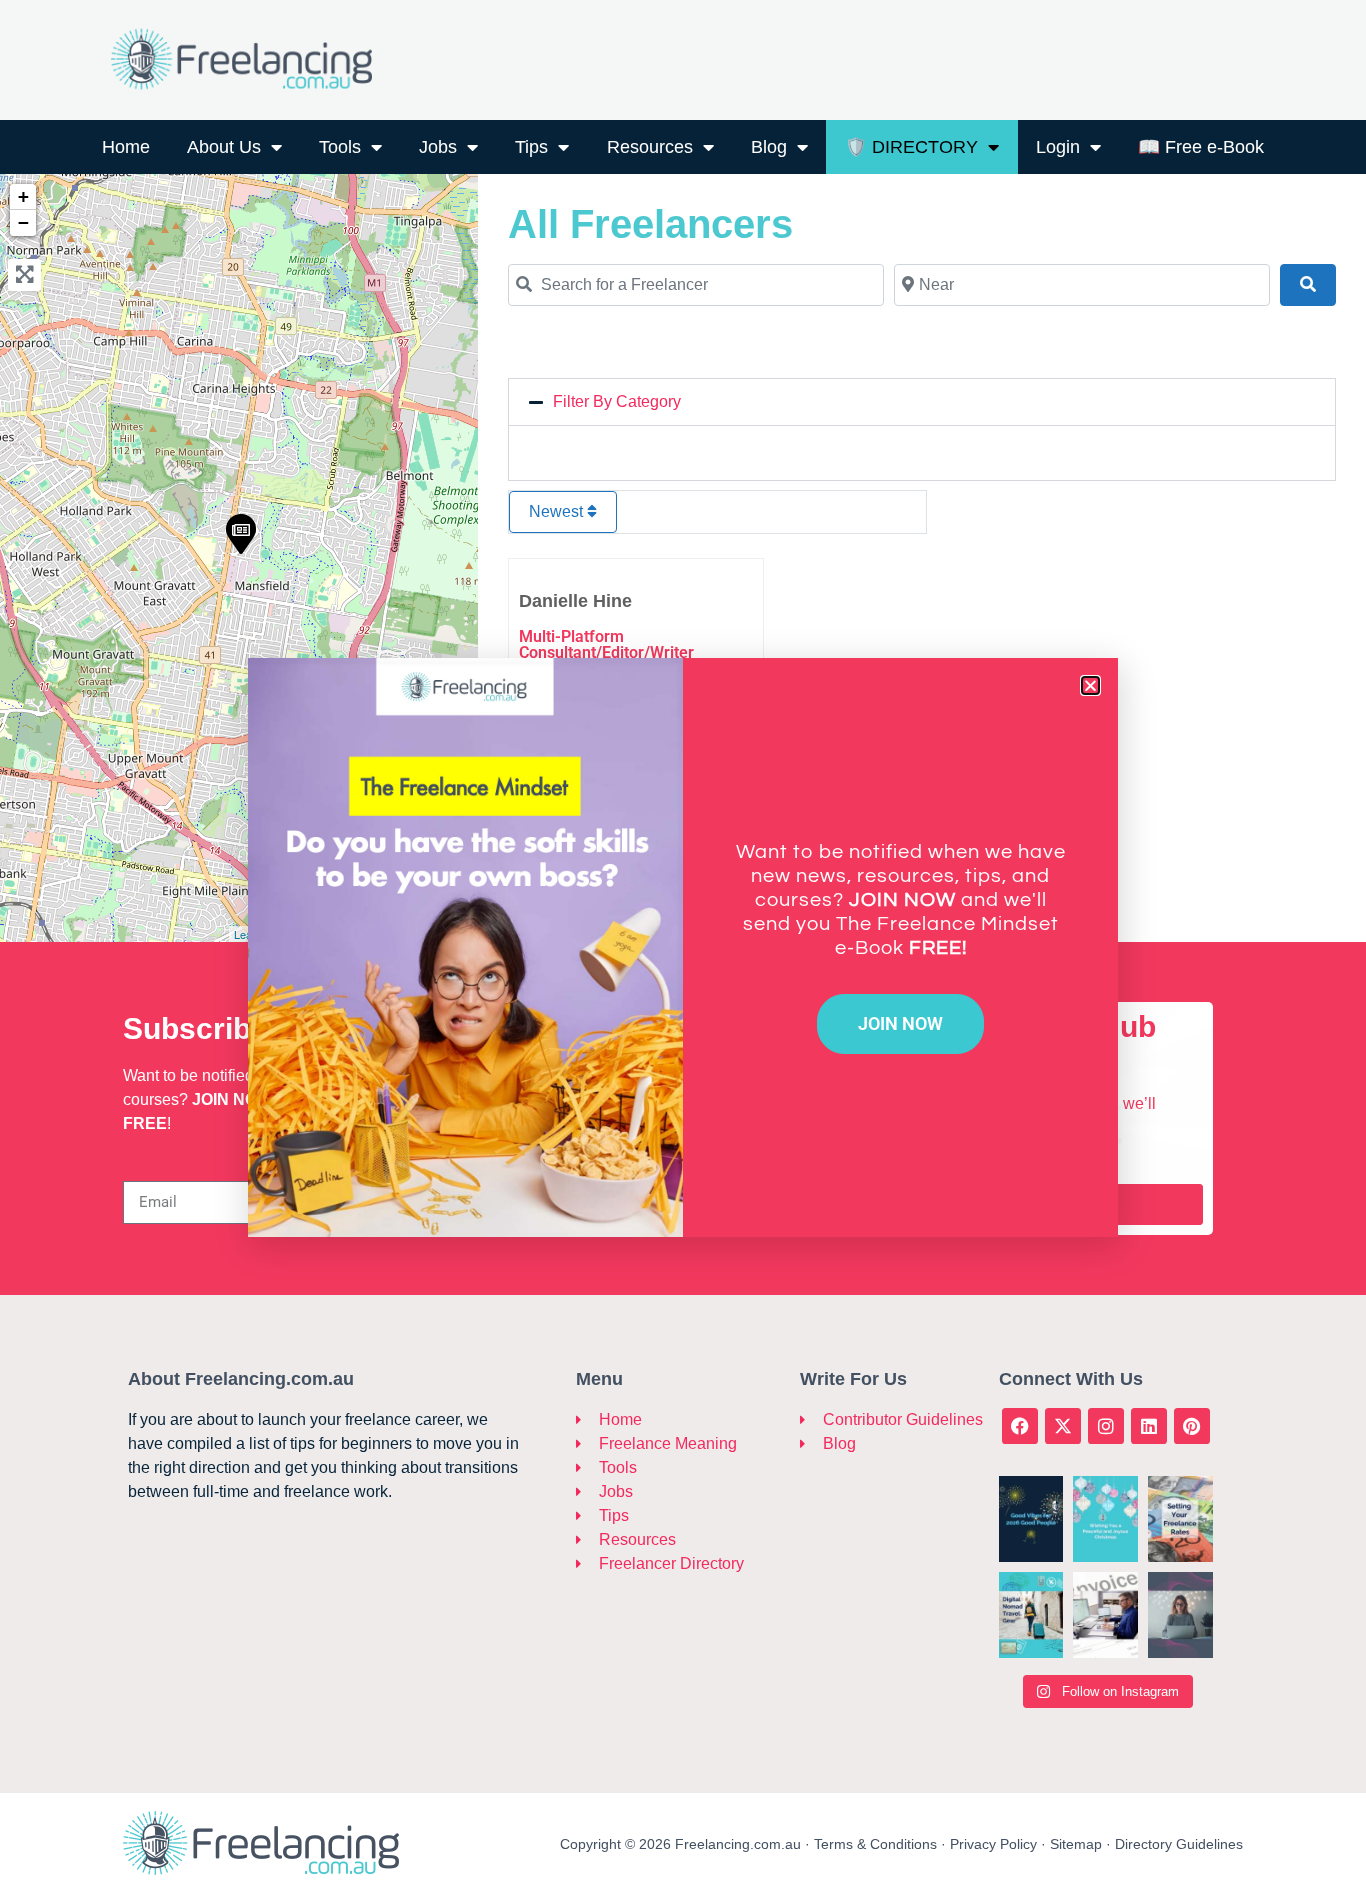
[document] (683, 947)
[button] (1090, 685)
